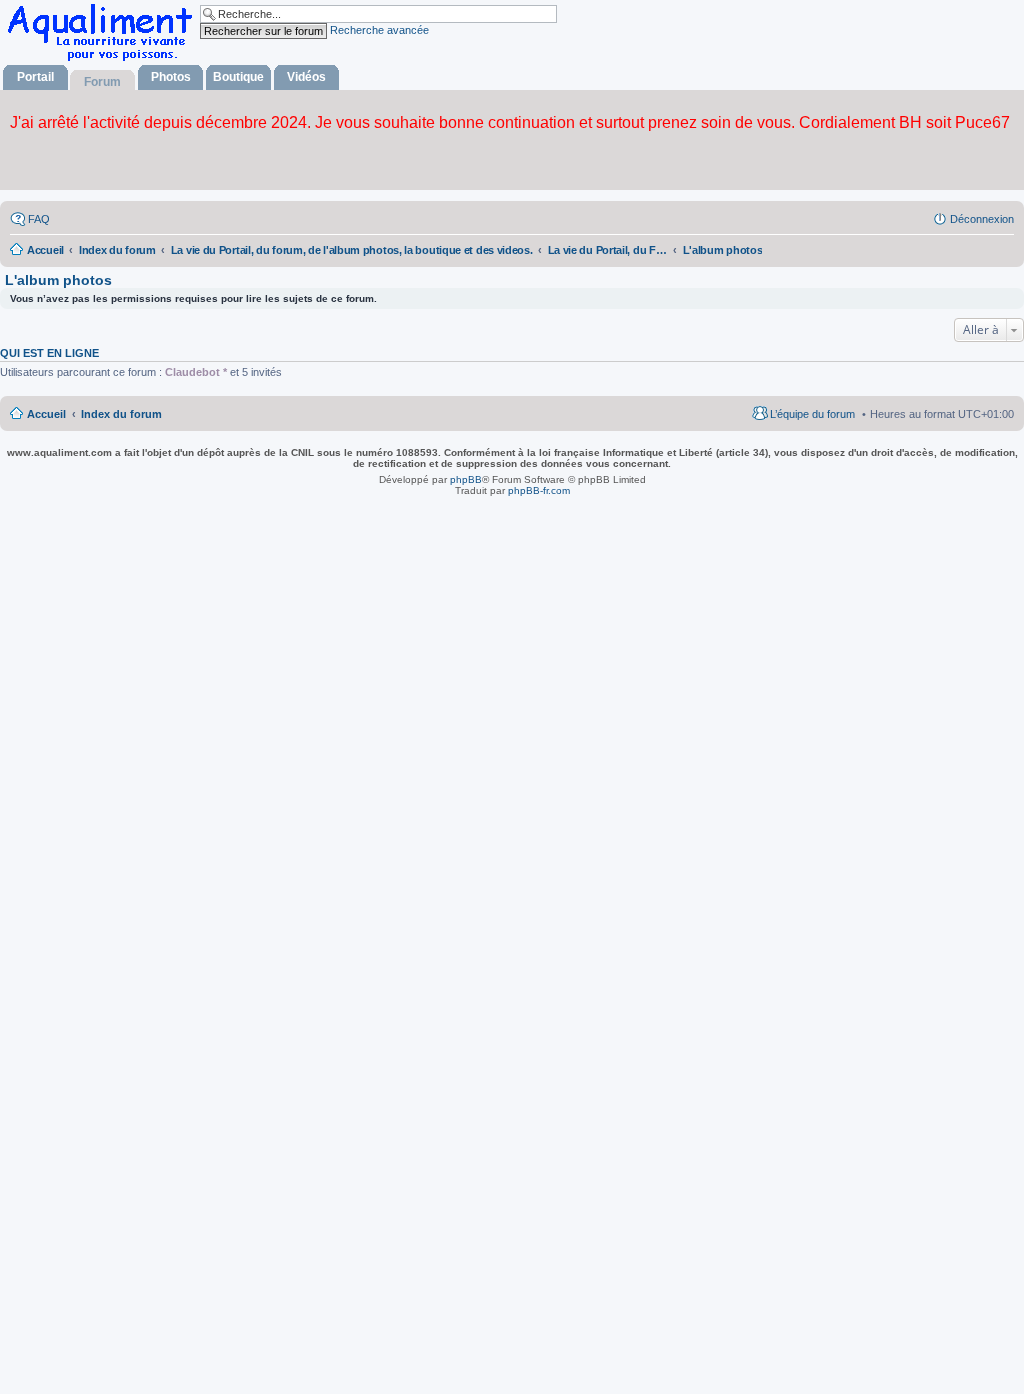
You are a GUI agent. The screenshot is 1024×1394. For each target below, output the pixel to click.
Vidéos (306, 77)
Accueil (46, 414)
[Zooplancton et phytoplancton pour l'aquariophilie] (104, 60)
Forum (102, 82)
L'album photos (58, 280)
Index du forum (121, 414)
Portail (35, 77)
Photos (171, 77)
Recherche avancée (379, 30)
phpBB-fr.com (539, 490)
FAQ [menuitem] (39, 219)
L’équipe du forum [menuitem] (812, 414)
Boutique (238, 77)
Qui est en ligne (49, 353)
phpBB (466, 479)
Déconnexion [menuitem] (982, 219)
